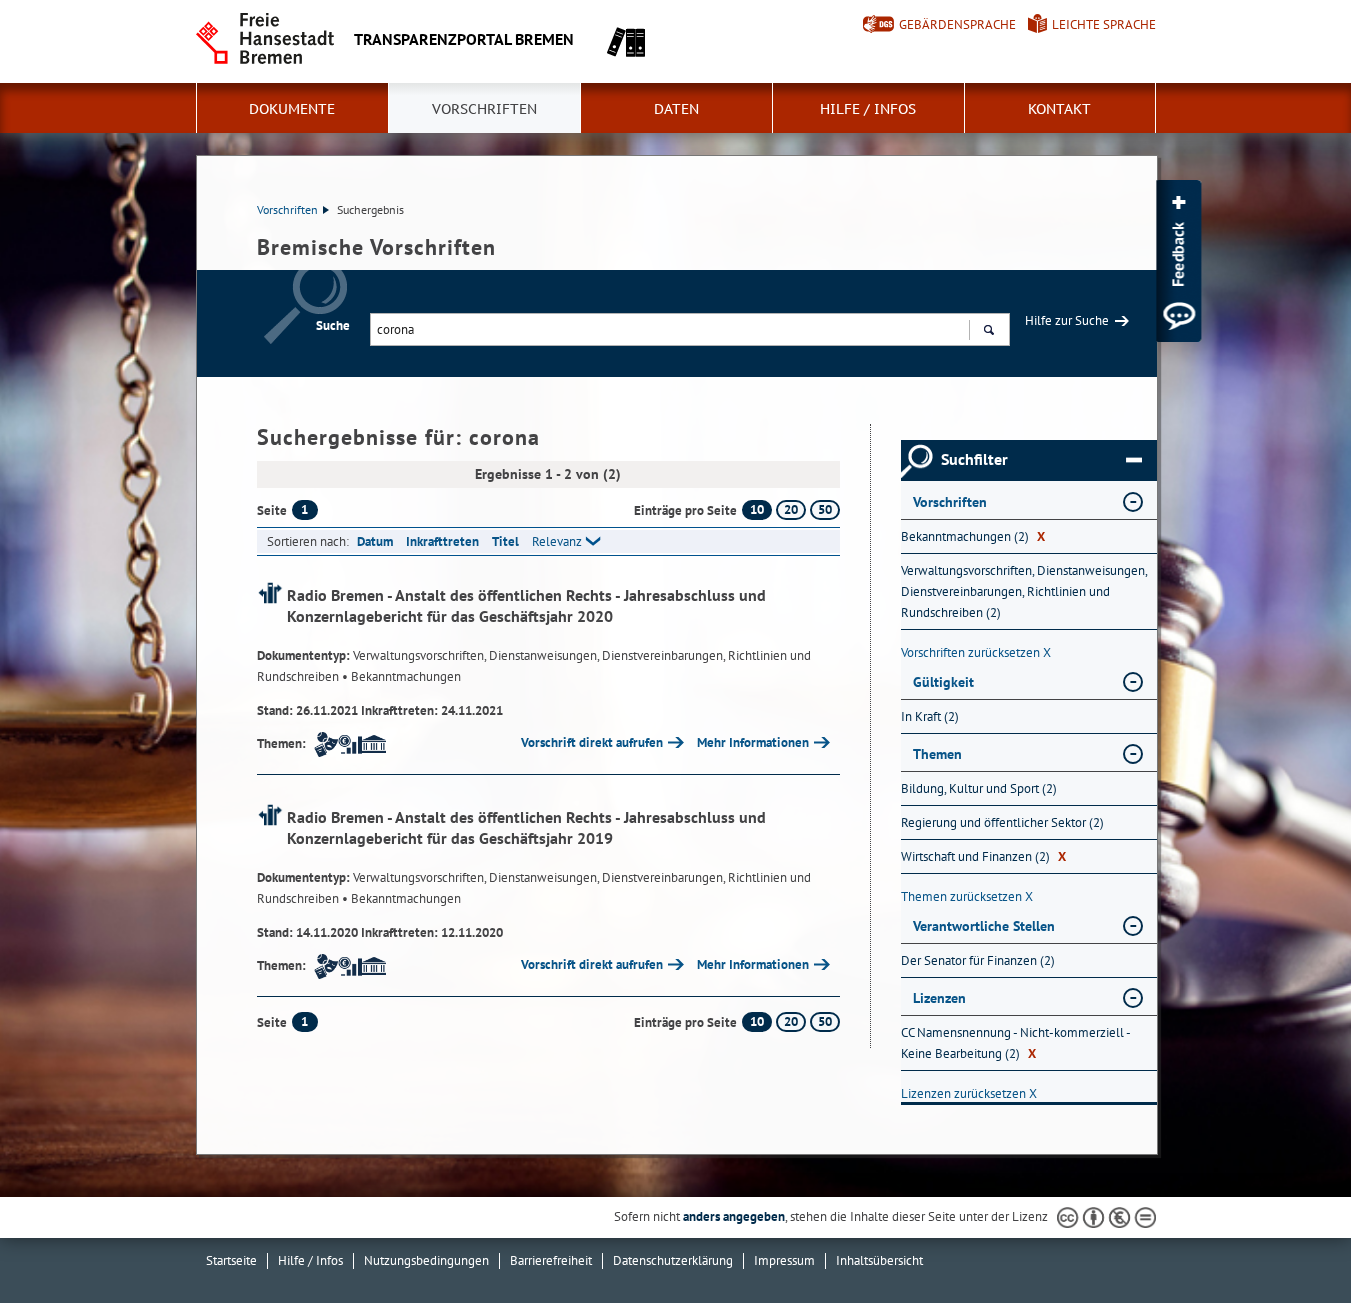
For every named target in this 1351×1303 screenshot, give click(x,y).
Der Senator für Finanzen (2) (978, 960)
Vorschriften (484, 109)
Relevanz (557, 541)
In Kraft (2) (930, 716)
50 (825, 509)
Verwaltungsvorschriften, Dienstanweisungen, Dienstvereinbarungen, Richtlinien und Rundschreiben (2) (1024, 591)
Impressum (784, 1260)
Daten (676, 109)
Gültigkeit (943, 682)
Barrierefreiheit (551, 1260)
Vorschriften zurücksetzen (976, 652)
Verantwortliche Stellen (984, 926)
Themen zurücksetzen (967, 896)
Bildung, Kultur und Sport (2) (979, 788)
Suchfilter (974, 459)
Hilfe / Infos (868, 109)
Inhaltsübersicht (879, 1260)
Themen (937, 754)
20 (791, 509)
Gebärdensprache (957, 24)
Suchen (988, 329)
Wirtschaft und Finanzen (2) (983, 856)
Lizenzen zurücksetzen (969, 1093)
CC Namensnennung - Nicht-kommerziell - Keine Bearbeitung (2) (1015, 1043)
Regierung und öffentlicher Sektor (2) (1002, 822)
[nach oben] (1289, 1241)
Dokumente (292, 109)
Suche (333, 325)
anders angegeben (734, 1216)
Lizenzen (939, 998)
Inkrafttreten (442, 541)
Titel (505, 541)
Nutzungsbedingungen (426, 1260)
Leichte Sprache (1104, 24)
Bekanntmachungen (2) (973, 536)
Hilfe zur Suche (1067, 320)
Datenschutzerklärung (673, 1260)
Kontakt (1059, 109)
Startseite (231, 1260)
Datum (375, 541)
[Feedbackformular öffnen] (1178, 261)
